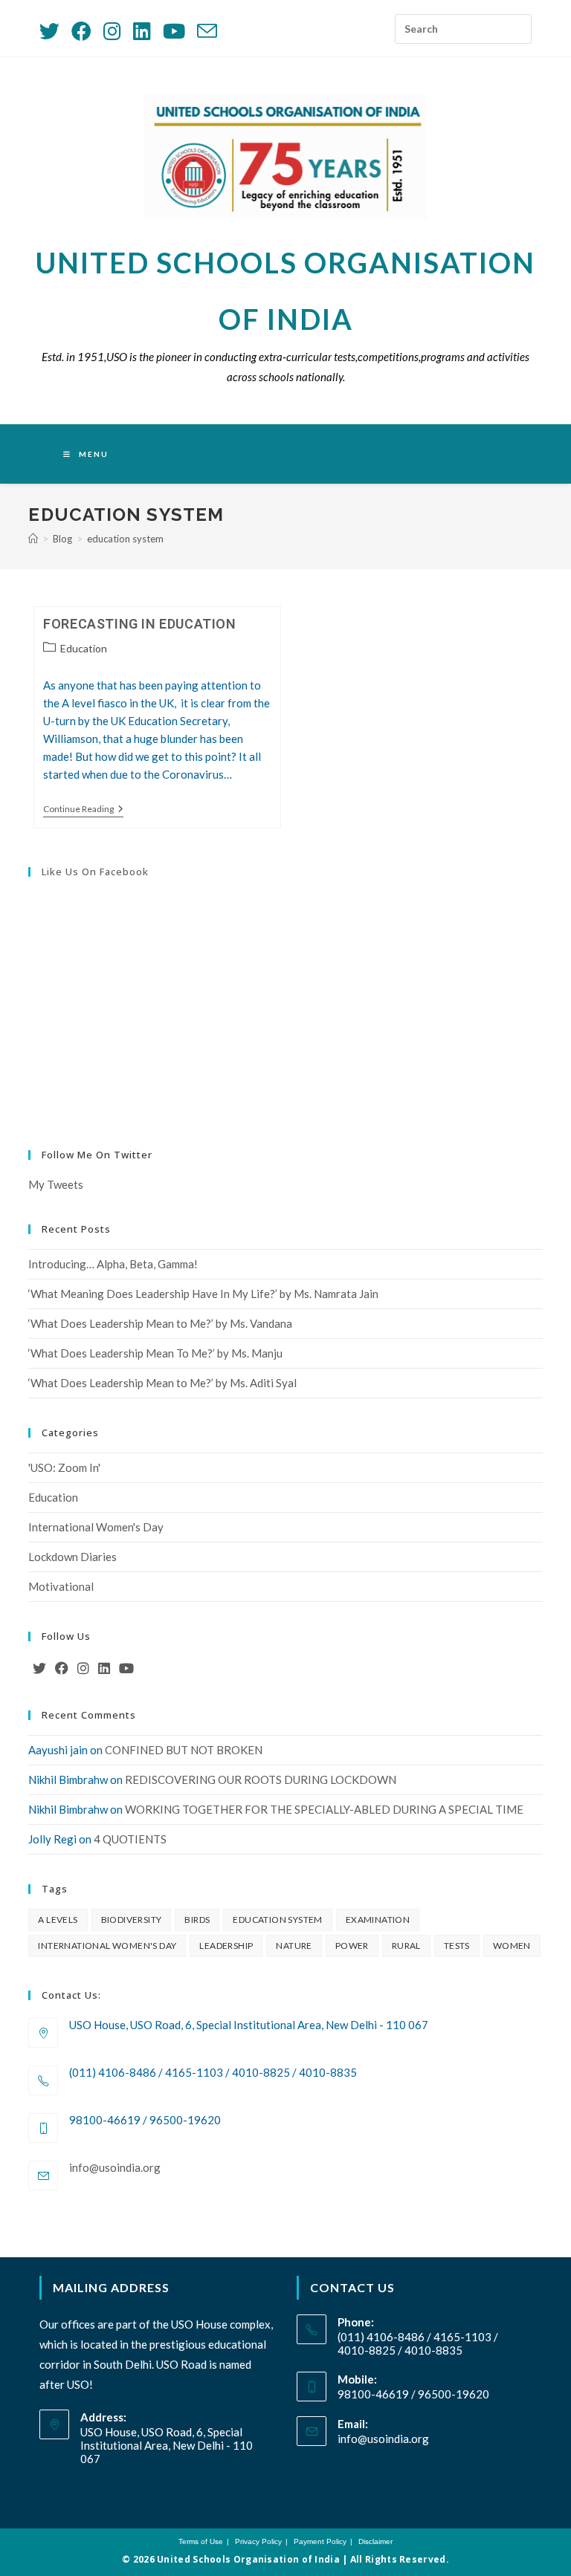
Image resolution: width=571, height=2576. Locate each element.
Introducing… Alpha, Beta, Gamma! (113, 1264)
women (512, 1946)
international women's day (107, 1946)
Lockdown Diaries (72, 1557)
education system (125, 539)
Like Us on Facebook (95, 872)
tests (457, 1946)
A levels (58, 1920)
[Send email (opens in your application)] (207, 31)
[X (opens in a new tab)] (52, 31)
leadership (226, 1946)
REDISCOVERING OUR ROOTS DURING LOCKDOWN (261, 1779)
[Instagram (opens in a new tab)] (112, 31)
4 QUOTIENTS (130, 1839)
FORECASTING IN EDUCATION (139, 624)
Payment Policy (320, 2541)
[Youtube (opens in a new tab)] (174, 31)
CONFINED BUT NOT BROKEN (184, 1750)
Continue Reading (83, 810)
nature (294, 1946)
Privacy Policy (258, 2541)
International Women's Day (96, 1527)
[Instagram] (83, 1668)
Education (84, 648)
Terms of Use (201, 2541)
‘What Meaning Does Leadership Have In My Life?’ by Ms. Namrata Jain (203, 1294)
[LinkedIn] (104, 1668)
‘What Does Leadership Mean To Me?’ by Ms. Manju (155, 1353)
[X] (39, 1668)
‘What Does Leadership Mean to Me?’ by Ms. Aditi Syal (162, 1383)
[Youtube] (126, 1668)
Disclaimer (375, 2541)
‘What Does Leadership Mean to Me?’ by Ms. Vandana (160, 1323)
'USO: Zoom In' (64, 1467)
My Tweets (56, 1184)
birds (197, 1920)
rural (406, 1946)
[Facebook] (62, 1668)
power (352, 1946)
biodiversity (132, 1920)
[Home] (33, 539)
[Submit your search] (517, 24)
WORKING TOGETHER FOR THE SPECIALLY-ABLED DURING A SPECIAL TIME (324, 1809)
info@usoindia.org (115, 2167)
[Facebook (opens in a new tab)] (81, 31)
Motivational (61, 1586)
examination (378, 1920)
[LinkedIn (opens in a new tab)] (142, 31)
